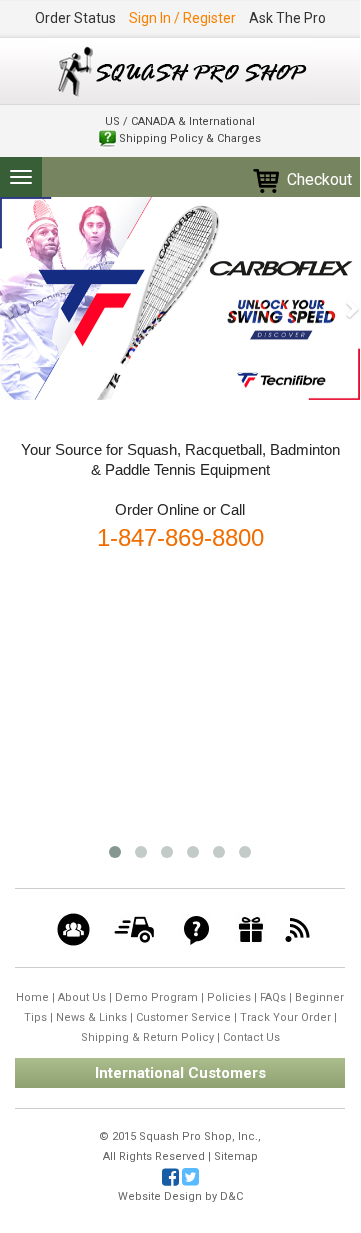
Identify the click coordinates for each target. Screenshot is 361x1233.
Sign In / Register (182, 18)
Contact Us (251, 1037)
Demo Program (156, 997)
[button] (9, 298)
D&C (231, 1196)
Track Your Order (285, 1017)
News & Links (91, 1017)
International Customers (180, 1073)
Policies (229, 997)
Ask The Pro (287, 18)
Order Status (75, 18)
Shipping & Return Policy (147, 1037)
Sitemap (236, 1156)
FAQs (273, 997)
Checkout (317, 179)
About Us (82, 997)
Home (32, 997)
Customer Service (183, 1017)
